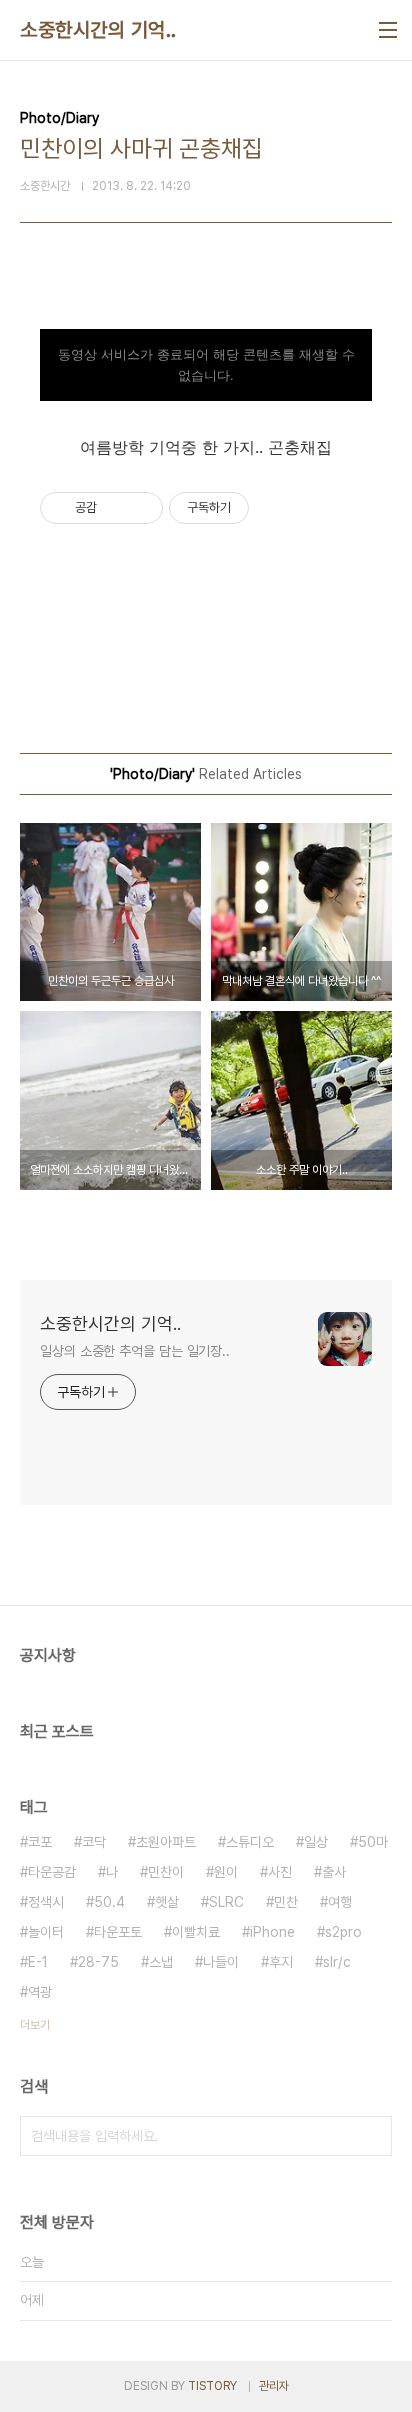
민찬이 (166, 1872)
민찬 (286, 1902)
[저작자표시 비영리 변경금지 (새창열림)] (276, 508)
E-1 (38, 1962)
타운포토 (118, 1932)
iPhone (272, 1932)
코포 (40, 1842)
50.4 (109, 1902)
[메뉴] (388, 30)
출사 (334, 1872)
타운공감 (52, 1872)
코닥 (94, 1842)
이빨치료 (196, 1932)
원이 (226, 1872)
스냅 (161, 1962)
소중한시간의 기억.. (98, 30)
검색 (372, 2136)
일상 (316, 1842)
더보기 (35, 2025)
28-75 (98, 1962)
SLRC (226, 1902)
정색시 (46, 1902)
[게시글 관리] (140, 508)
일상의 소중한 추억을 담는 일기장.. (135, 1351)
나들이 (221, 1962)
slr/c (337, 1962)
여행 (340, 1902)
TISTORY (212, 2386)
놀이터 (46, 1932)
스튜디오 (250, 1842)
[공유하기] (115, 508)
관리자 (274, 2386)
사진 (280, 1872)
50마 (373, 1842)
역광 (40, 1992)
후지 (281, 1962)
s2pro (343, 1932)
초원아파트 (166, 1842)
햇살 (167, 1902)
